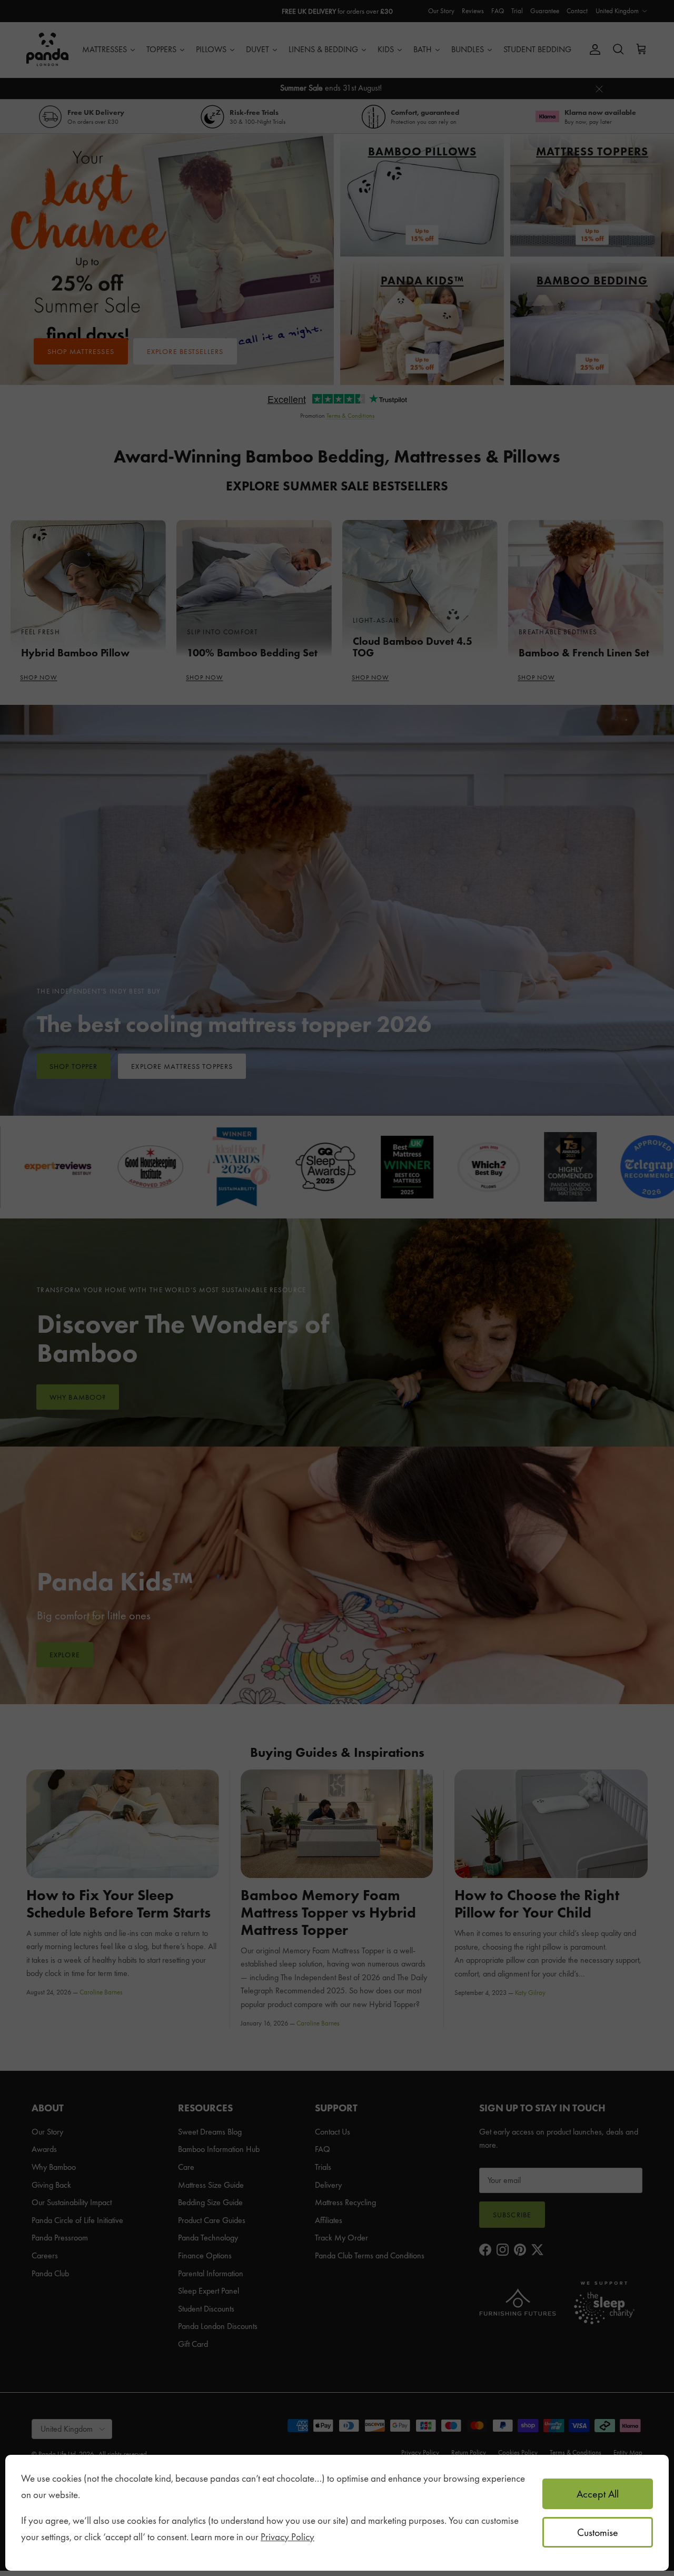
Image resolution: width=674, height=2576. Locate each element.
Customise (598, 2532)
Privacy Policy (288, 2537)
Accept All (598, 2494)
